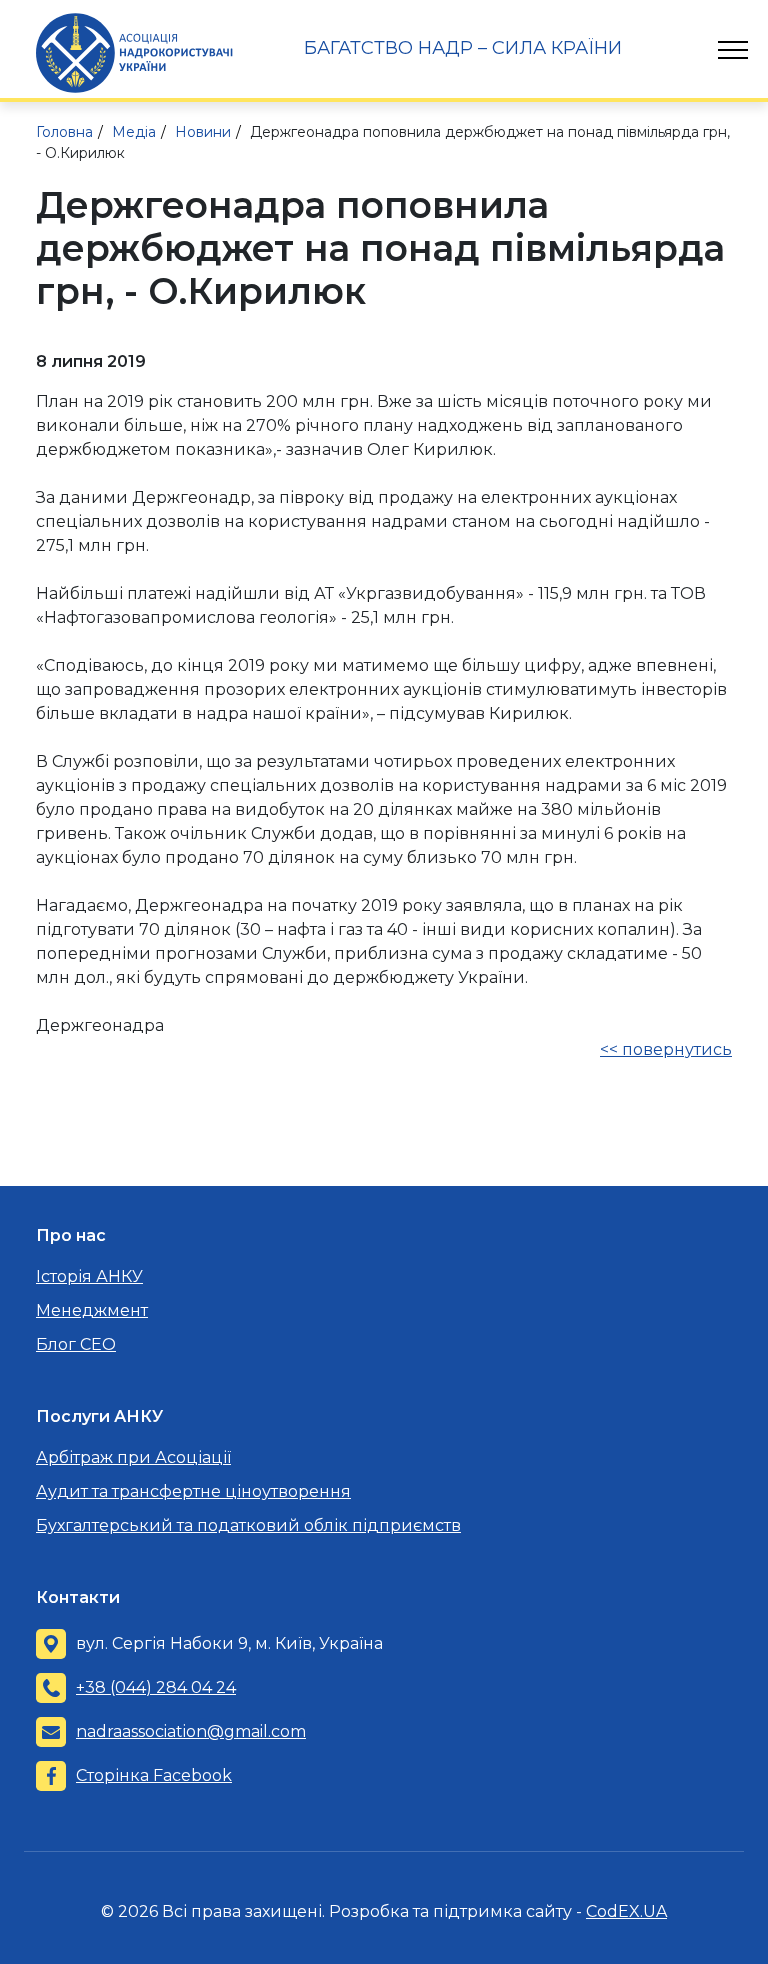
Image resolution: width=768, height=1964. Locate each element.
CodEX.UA (626, 1911)
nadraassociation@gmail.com (191, 1731)
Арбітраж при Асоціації (133, 1457)
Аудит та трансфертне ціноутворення (193, 1491)
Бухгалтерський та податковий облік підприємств (248, 1525)
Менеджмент (92, 1310)
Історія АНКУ (89, 1276)
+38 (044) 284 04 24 (156, 1687)
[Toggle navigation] (733, 50)
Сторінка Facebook (154, 1775)
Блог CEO (76, 1344)
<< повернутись (666, 1049)
